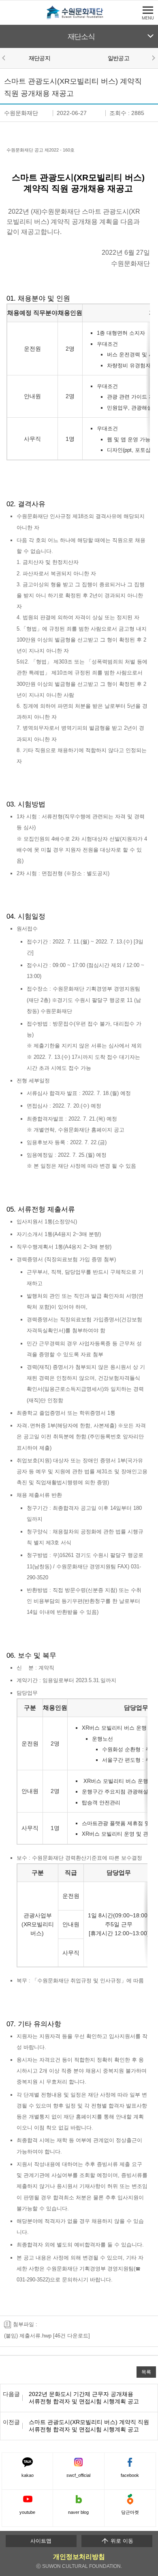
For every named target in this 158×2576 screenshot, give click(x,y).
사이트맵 (41, 2541)
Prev (5, 58)
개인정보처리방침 (79, 2557)
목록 (146, 2372)
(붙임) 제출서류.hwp (28, 2336)
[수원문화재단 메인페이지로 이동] (79, 18)
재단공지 (39, 58)
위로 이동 (121, 2541)
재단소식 (81, 37)
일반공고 (118, 58)
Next (153, 58)
